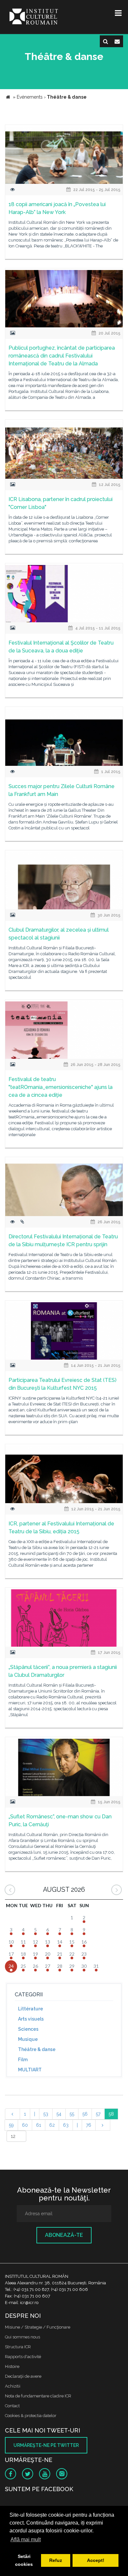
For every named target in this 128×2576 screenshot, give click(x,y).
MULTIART (30, 2070)
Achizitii (13, 2386)
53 (46, 2114)
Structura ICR (18, 2347)
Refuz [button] (56, 2560)
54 (59, 2114)
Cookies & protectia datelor (31, 2416)
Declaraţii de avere (23, 2376)
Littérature (31, 2009)
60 (25, 2125)
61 (39, 2125)
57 (98, 2114)
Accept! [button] (96, 2560)
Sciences (28, 2029)
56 (85, 2114)
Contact (12, 2406)
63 (66, 2125)
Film (23, 2060)
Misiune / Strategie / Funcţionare (38, 2327)
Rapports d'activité (23, 2357)
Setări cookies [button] (24, 2560)
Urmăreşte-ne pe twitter (46, 2445)
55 (72, 2114)
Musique (28, 2039)
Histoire (12, 2366)
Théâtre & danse (37, 2049)
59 (11, 2125)
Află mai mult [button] (26, 2539)
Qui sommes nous (22, 2337)
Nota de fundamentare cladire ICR (38, 2396)
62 (52, 2125)
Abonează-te (64, 2235)
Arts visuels (31, 2019)
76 (89, 2125)
